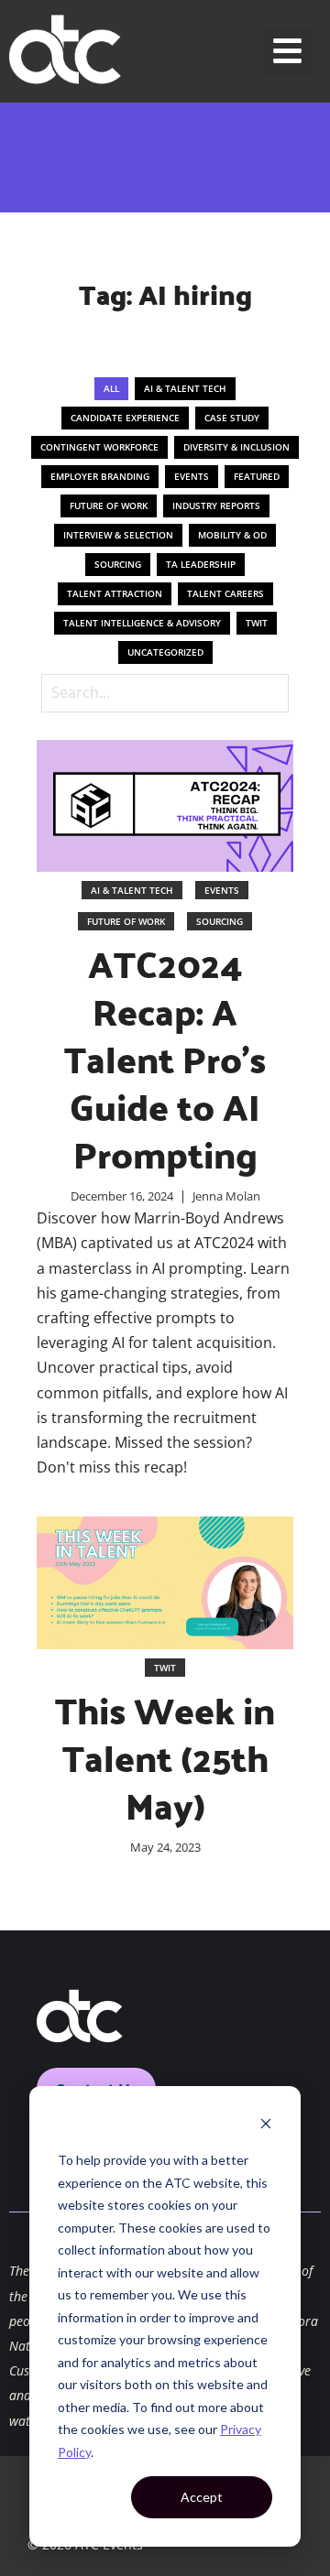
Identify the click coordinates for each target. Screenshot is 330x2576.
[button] (288, 52)
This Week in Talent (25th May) (165, 1757)
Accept (202, 2497)
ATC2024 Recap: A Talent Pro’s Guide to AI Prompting (165, 1059)
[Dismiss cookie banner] (266, 2126)
